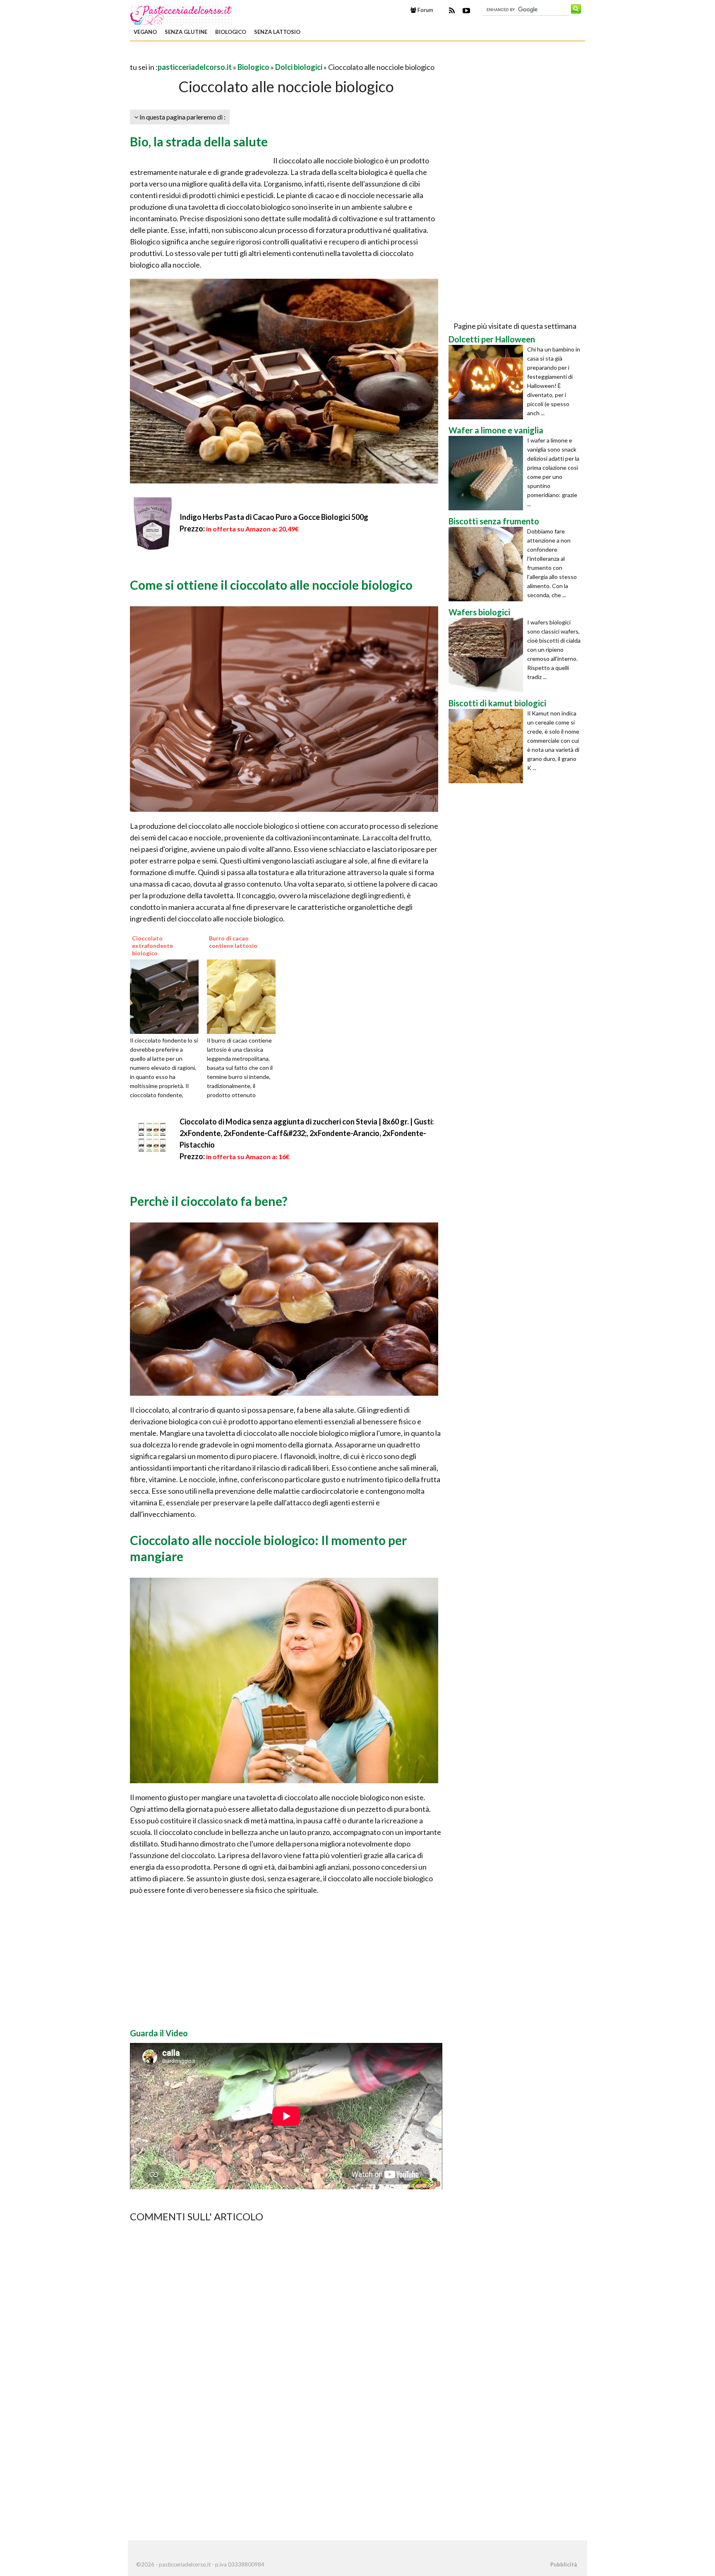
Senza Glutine (186, 32)
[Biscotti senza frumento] (488, 564)
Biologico (231, 32)
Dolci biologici (299, 67)
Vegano (145, 32)
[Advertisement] (227, 55)
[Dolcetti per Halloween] (488, 382)
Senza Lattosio (277, 32)
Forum (425, 10)
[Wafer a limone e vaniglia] (488, 473)
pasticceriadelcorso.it (195, 67)
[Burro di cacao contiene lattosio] (244, 995)
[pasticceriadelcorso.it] (182, 14)
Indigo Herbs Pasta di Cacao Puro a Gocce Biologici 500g (274, 517)
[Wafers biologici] (488, 655)
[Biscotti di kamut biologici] (488, 746)
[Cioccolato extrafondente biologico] (167, 995)
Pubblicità (564, 2564)
